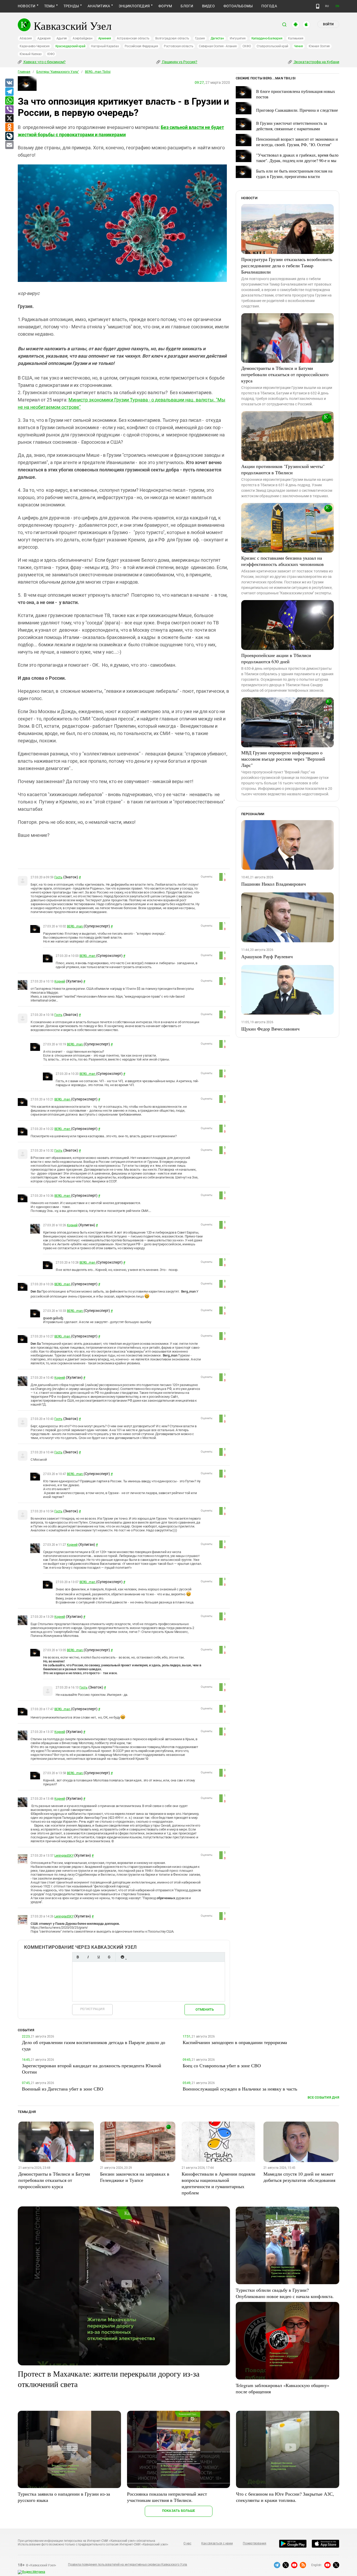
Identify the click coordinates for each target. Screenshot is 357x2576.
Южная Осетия (319, 46)
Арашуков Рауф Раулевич (267, 956)
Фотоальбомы (238, 6)
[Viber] (9, 110)
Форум (165, 6)
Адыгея (62, 38)
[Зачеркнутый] (109, 1957)
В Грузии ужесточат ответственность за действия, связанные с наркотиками (292, 126)
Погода (269, 6)
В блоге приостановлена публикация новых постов (296, 94)
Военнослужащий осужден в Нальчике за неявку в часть (240, 2089)
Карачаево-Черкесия (35, 46)
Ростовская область (179, 46)
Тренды (71, 6)
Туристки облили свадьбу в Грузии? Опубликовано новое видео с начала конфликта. (285, 2293)
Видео (208, 6)
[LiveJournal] (9, 136)
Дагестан (217, 38)
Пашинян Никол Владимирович (273, 884)
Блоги (187, 6)
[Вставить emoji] (122, 1957)
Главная (24, 72)
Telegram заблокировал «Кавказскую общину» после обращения (283, 2388)
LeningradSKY (64, 1856)
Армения (105, 38)
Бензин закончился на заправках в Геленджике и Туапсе (135, 2177)
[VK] (9, 83)
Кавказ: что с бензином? (44, 62)
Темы (50, 6)
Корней (60, 981)
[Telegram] (9, 92)
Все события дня (323, 2097)
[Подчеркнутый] (99, 1957)
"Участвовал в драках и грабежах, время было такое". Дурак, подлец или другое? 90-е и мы (297, 158)
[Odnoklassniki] (9, 127)
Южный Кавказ (31, 54)
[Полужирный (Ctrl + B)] (78, 1957)
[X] (9, 119)
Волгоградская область (172, 38)
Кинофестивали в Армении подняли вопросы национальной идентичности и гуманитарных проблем (218, 2183)
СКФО (247, 46)
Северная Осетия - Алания (218, 46)
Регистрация (92, 2009)
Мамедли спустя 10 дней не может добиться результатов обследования (299, 2177)
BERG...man (75, 926)
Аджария (44, 38)
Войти (328, 24)
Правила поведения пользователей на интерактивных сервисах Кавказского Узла (128, 2565)
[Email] (9, 145)
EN (337, 6)
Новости (27, 6)
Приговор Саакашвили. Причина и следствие (297, 110)
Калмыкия (296, 38)
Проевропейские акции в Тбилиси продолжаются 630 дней (276, 658)
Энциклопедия (134, 6)
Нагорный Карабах (105, 46)
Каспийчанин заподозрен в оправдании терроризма (235, 2042)
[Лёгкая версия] (318, 6)
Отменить (205, 2009)
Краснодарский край (70, 46)
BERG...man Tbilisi (98, 72)
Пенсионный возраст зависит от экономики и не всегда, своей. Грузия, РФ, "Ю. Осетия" (297, 142)
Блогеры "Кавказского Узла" (58, 72)
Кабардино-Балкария (267, 38)
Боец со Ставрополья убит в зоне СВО (222, 2065)
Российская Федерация (141, 46)
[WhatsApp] (9, 101)
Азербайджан (82, 38)
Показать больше (179, 2511)
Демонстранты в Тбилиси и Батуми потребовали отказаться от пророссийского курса (285, 374)
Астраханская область (133, 38)
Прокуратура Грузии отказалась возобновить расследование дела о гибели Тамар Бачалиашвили (287, 265)
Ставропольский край (272, 46)
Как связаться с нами (217, 2543)
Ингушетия (238, 38)
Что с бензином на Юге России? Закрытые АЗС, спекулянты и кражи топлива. (285, 2497)
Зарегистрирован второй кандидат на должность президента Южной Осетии (92, 2069)
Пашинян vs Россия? (179, 62)
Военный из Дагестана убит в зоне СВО (63, 2089)
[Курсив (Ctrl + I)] (88, 1957)
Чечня (298, 46)
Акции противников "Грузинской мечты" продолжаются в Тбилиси (283, 469)
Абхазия (26, 38)
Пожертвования (255, 2543)
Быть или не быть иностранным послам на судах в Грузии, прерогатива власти (294, 174)
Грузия (200, 38)
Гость (58, 877)
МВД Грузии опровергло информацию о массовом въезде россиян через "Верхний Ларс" (283, 759)
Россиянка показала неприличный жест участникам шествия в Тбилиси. (167, 2497)
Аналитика (99, 6)
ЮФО (51, 54)
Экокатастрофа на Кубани (316, 62)
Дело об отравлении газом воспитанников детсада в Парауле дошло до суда (94, 2045)
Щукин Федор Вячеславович (270, 1029)
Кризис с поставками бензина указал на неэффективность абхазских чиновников (283, 561)
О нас (187, 2543)
